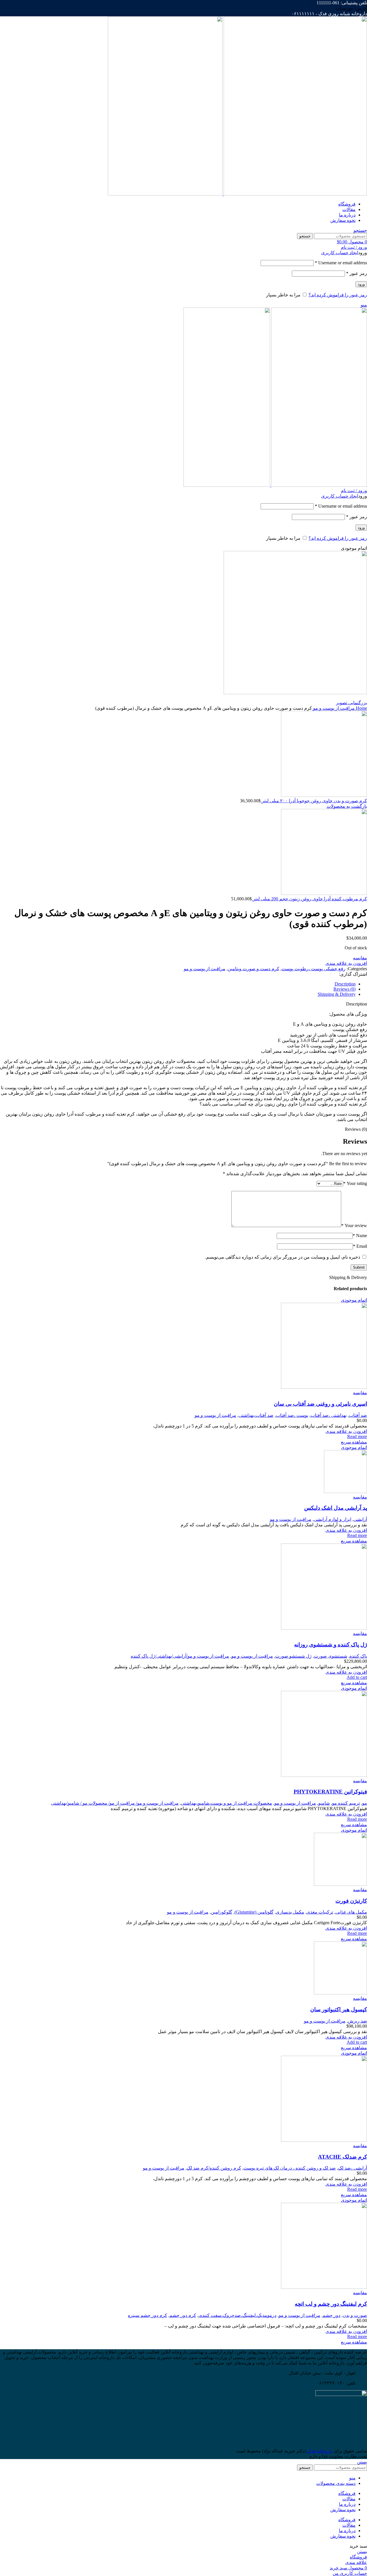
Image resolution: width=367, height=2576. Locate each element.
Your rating (355, 1183)
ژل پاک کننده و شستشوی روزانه (331, 1645)
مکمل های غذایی (351, 1912)
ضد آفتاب (358, 1415)
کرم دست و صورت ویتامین (253, 969)
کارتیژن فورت (351, 1901)
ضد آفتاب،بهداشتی (256, 1415)
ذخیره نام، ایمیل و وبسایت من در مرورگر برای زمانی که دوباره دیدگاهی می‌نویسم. (283, 1257)
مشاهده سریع (354, 1442)
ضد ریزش (357, 2021)
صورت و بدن (355, 2315)
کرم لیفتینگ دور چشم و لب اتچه (331, 2304)
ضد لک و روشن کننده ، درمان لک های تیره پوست (290, 2168)
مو (365, 1803)
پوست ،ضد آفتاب (292, 1415)
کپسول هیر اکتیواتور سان (339, 2009)
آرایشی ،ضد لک (353, 2168)
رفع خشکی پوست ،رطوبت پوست (314, 969)
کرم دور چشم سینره (148, 2315)
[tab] (178, 984)
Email (360, 1246)
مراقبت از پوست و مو (333, 708)
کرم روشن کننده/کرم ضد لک (214, 2168)
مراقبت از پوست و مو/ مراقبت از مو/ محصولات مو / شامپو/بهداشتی (115, 1803)
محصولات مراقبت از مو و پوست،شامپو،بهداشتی (227, 1803)
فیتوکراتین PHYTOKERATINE (330, 1792)
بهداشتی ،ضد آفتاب (329, 1415)
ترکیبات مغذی (320, 1912)
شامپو (324, 1803)
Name (360, 1236)
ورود (361, 284)
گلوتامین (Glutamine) (254, 1912)
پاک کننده (358, 1656)
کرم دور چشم (183, 2315)
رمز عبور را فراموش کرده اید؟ (338, 295)
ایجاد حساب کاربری (340, 253)
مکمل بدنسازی (290, 1912)
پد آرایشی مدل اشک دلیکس (336, 1508)
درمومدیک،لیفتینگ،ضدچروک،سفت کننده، (237, 2315)
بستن (362, 2462)
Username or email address (341, 263)
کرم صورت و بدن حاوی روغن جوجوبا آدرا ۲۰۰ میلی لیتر (314, 801)
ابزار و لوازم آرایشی (332, 1519)
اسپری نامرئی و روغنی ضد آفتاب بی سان (320, 1404)
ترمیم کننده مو (346, 1803)
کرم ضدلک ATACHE (342, 2157)
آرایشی (360, 1519)
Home (361, 708)
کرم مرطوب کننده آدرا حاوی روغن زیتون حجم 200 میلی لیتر (309, 899)
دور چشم (331, 2315)
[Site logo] (295, 194)
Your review (354, 1226)
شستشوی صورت (331, 1656)
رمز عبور (357, 273)
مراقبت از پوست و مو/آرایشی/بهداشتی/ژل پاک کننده (180, 1656)
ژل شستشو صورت (293, 1656)
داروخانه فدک (319, 2451)
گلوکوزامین (221, 1912)
